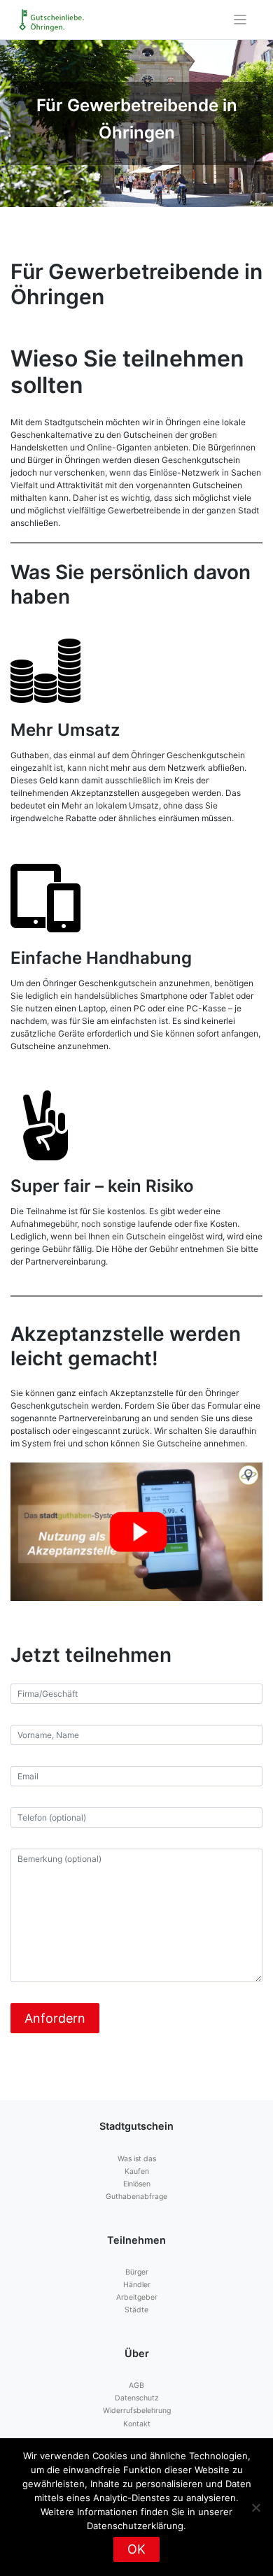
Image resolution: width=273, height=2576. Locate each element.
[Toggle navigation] (240, 20)
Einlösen (137, 2184)
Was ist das (137, 2159)
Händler (137, 2285)
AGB (136, 2385)
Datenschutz (137, 2398)
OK (136, 2549)
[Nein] (255, 2507)
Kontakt (137, 2424)
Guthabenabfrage (136, 2197)
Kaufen (137, 2171)
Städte (136, 2310)
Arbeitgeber (137, 2297)
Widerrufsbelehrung (137, 2411)
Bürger (137, 2272)
